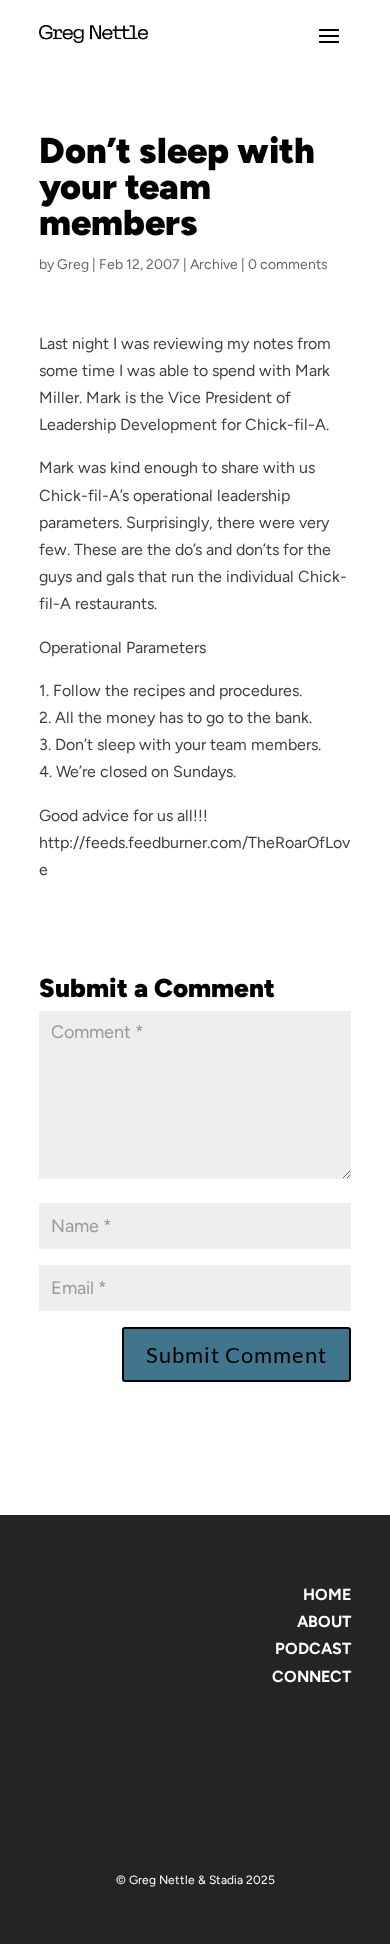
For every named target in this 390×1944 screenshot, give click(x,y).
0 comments (288, 264)
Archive (214, 264)
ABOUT (324, 1621)
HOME (327, 1594)
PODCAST (313, 1648)
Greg (73, 264)
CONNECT (311, 1676)
